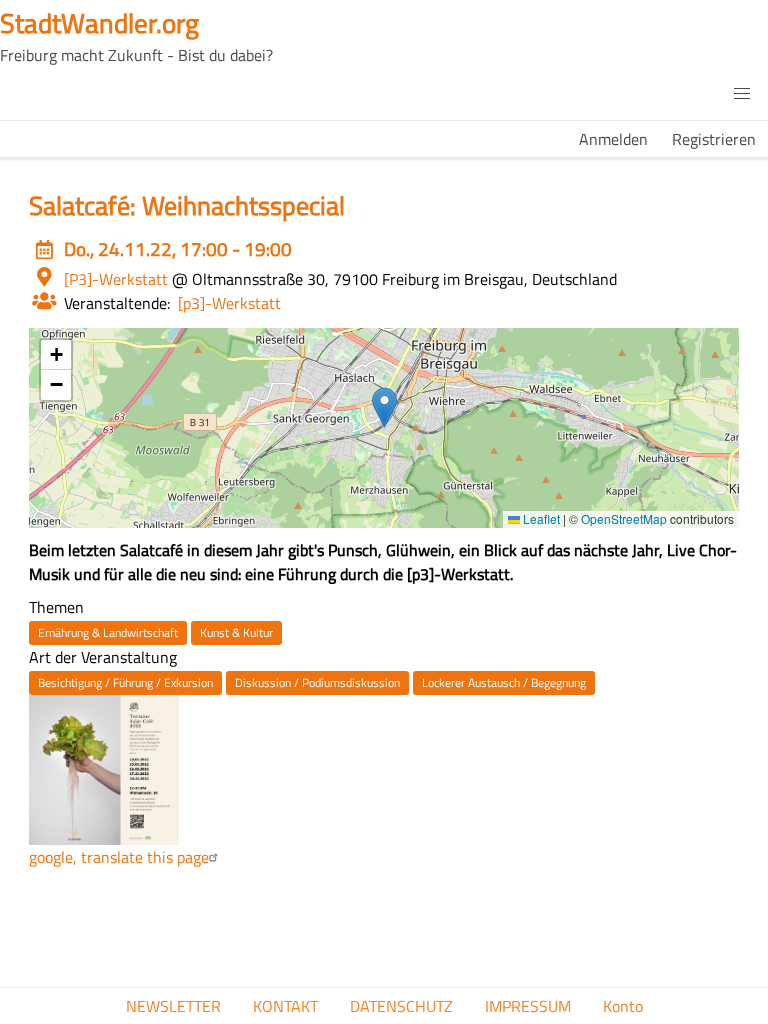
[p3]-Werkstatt (229, 303)
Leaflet (540, 518)
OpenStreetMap (624, 518)
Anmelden (613, 139)
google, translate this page (119, 857)
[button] (742, 94)
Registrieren (714, 139)
